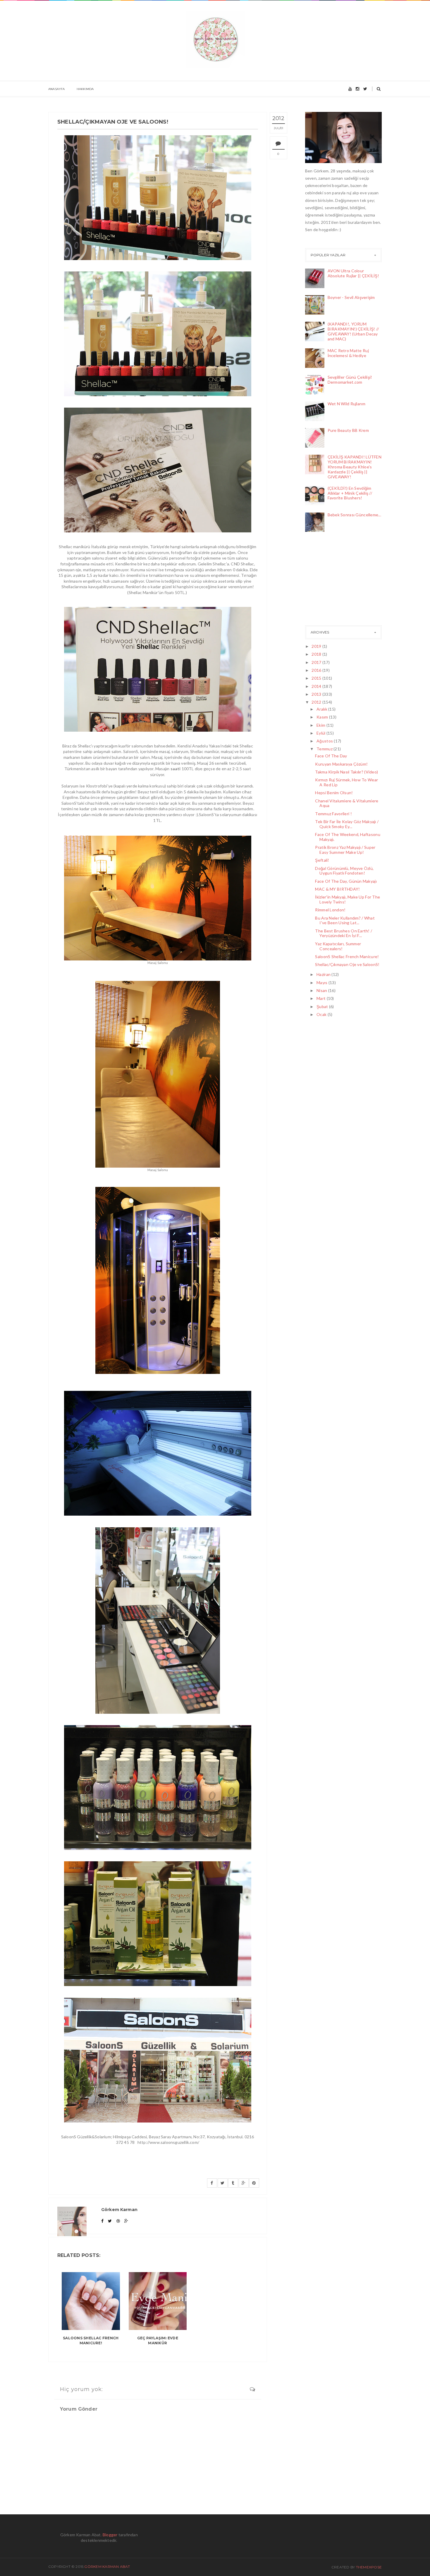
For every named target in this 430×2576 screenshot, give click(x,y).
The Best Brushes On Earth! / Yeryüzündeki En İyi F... (344, 933)
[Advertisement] (334, 580)
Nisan (322, 990)
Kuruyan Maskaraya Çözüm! (341, 764)
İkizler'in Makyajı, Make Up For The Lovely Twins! (348, 899)
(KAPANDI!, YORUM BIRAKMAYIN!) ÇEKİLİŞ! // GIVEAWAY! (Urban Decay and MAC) (353, 331)
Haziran (324, 974)
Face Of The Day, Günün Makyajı (346, 881)
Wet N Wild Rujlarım (346, 404)
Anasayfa (57, 89)
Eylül (321, 733)
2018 (317, 654)
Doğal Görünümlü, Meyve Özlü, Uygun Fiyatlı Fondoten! (344, 871)
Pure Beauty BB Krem (348, 430)
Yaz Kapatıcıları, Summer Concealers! (338, 946)
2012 (317, 702)
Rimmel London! (330, 910)
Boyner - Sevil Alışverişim (351, 297)
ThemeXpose (369, 2567)
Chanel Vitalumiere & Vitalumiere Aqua (347, 803)
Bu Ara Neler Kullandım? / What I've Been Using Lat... (345, 920)
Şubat (323, 1006)
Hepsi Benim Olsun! (334, 793)
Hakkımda (85, 89)
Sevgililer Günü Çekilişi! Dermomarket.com (350, 380)
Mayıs (322, 983)
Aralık (322, 709)
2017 (317, 662)
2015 (317, 678)
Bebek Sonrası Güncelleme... (355, 515)
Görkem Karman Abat (107, 2567)
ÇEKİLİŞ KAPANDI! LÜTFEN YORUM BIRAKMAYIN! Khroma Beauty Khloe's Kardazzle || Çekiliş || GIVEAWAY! (355, 467)
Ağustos (325, 741)
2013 (317, 694)
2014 (317, 686)
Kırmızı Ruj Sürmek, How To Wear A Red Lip (346, 782)
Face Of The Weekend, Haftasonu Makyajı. (348, 837)
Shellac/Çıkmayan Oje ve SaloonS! (347, 964)
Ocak (322, 1014)
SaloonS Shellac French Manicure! (91, 2340)
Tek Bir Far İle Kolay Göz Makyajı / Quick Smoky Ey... (347, 824)
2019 (317, 646)
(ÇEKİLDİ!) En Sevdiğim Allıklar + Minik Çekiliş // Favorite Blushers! (350, 493)
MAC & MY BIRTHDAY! (337, 889)
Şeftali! (322, 860)
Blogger (110, 2535)
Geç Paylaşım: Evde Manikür (158, 2340)
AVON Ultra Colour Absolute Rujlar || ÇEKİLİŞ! (354, 273)
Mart (321, 998)
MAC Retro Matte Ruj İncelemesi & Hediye (348, 353)
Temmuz (325, 749)
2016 (317, 670)
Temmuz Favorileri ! (333, 814)
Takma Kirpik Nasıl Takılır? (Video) (346, 772)
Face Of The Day (331, 756)
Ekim (321, 725)
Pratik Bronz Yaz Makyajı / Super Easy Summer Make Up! (345, 850)
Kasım (323, 717)
